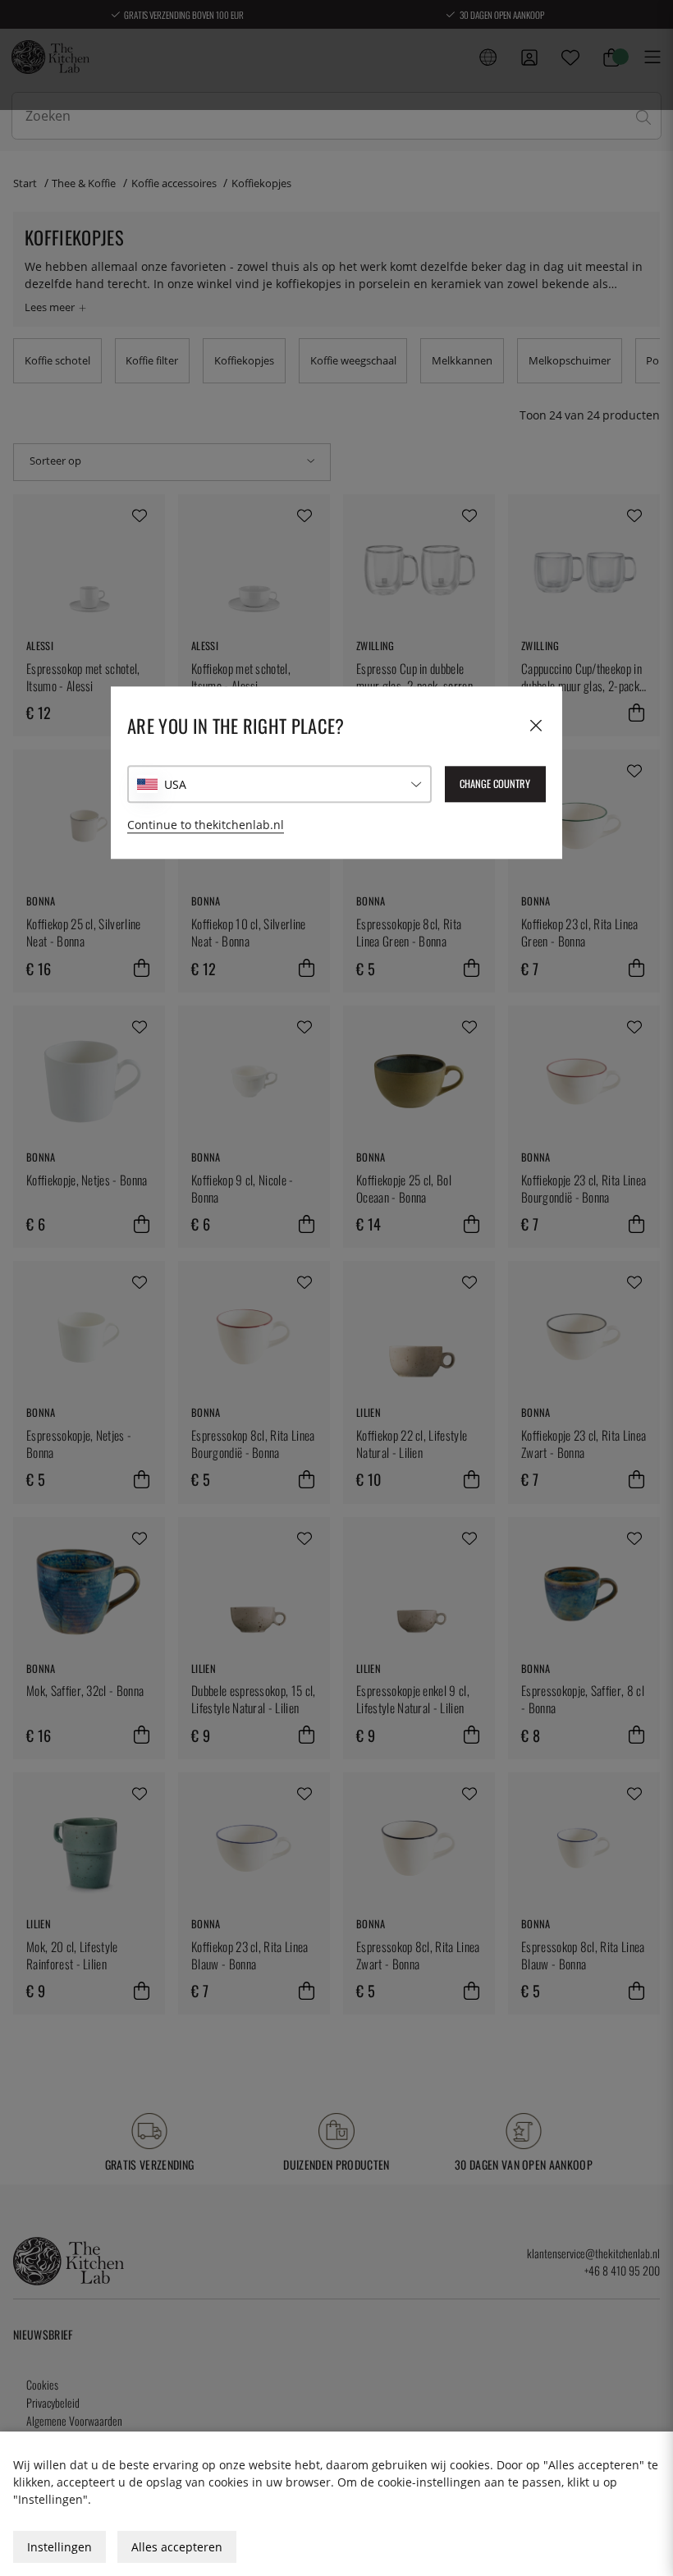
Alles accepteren (177, 2547)
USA (175, 784)
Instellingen (60, 2547)
